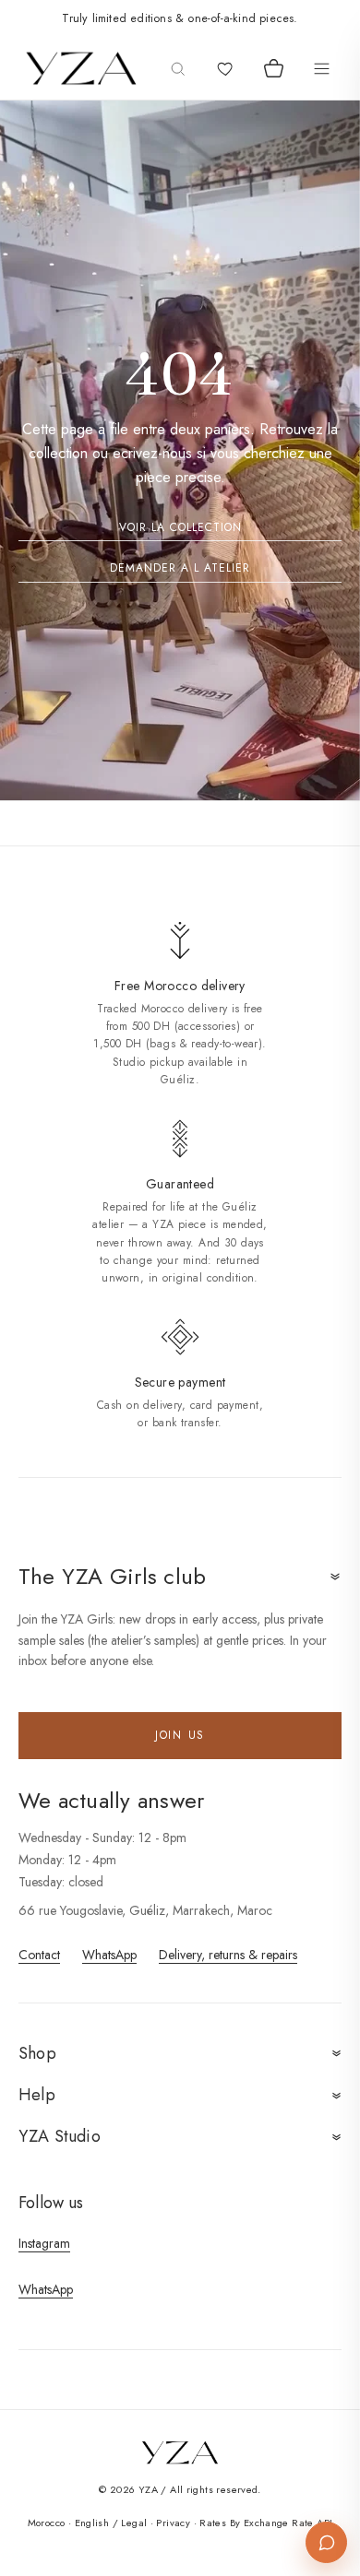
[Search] (177, 68)
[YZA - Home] (81, 68)
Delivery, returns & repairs (228, 1955)
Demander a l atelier (180, 568)
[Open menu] (321, 68)
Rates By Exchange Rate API (266, 2523)
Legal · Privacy (156, 2523)
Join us (180, 1735)
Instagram (44, 2243)
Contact (39, 1955)
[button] (180, 2452)
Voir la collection (180, 527)
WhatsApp (109, 1955)
